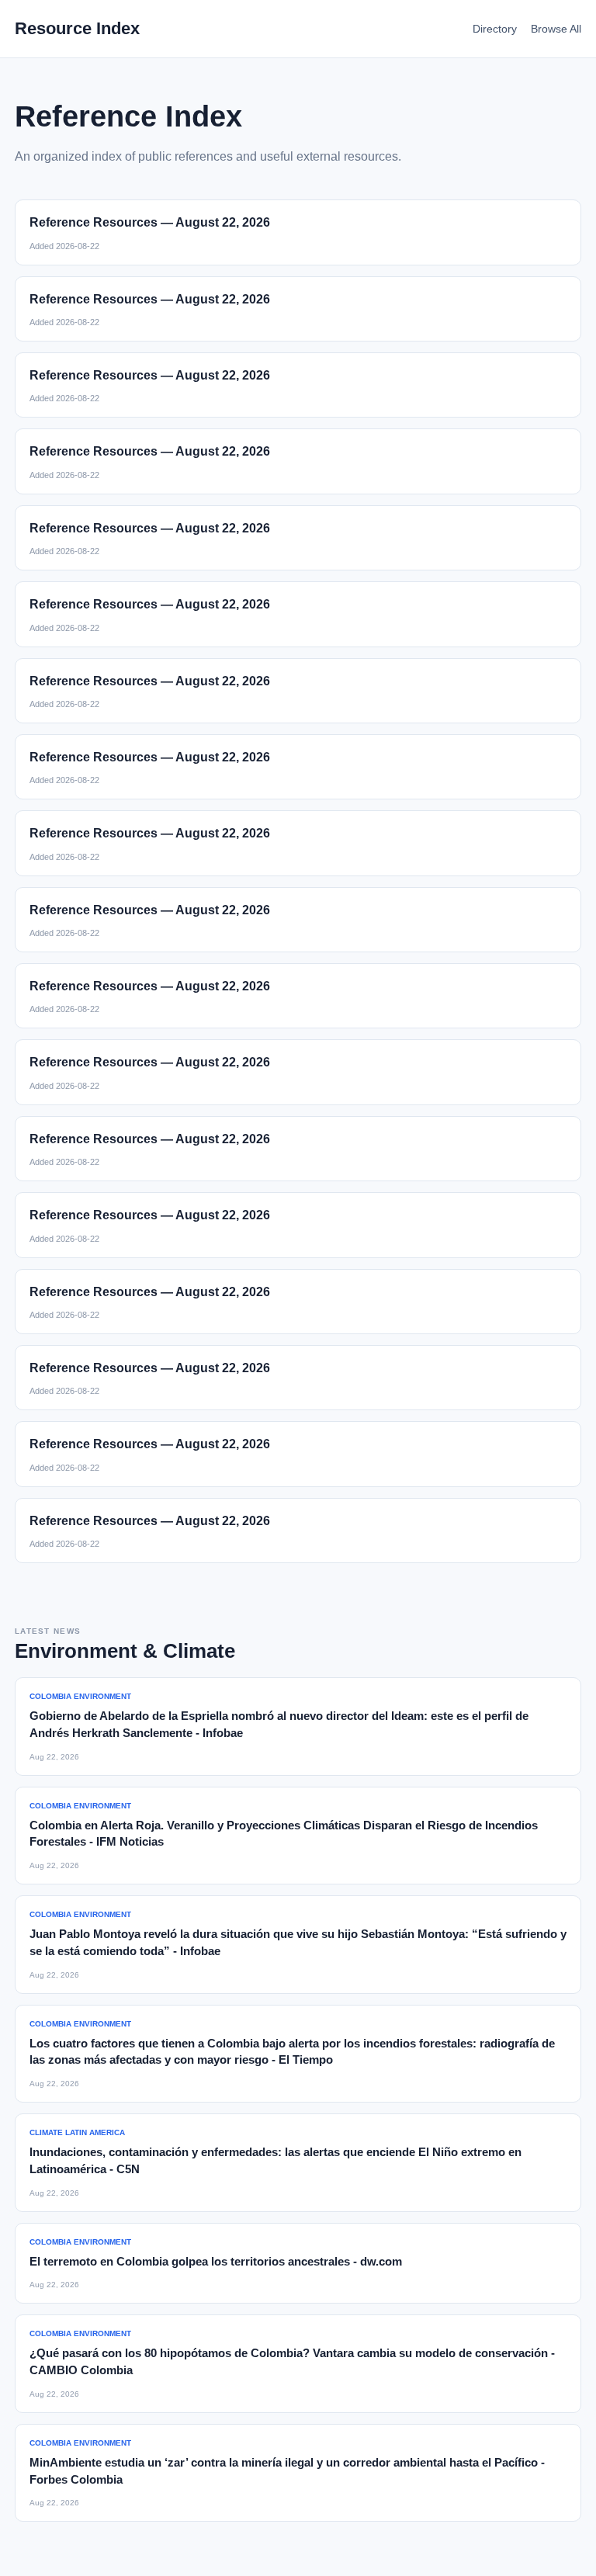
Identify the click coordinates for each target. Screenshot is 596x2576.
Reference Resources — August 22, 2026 (150, 222)
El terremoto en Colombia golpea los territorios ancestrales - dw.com (216, 2261)
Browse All (556, 29)
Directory (495, 29)
